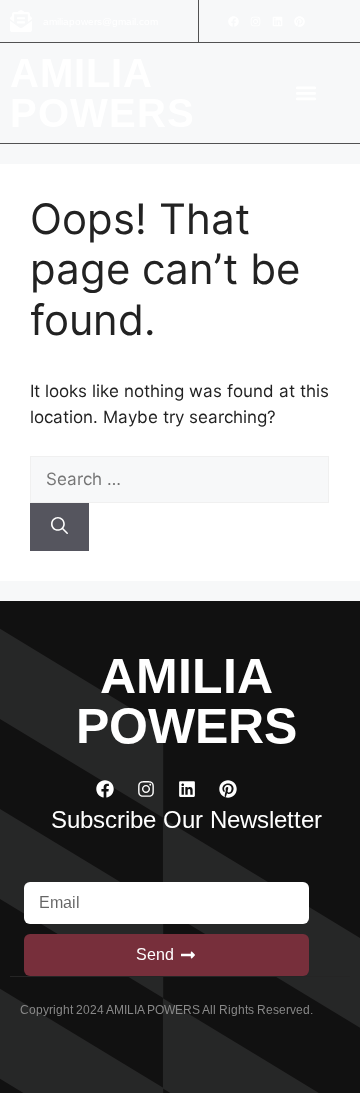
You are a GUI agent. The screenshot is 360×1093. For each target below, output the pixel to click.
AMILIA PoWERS (103, 93)
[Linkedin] (277, 21)
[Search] (59, 527)
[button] (306, 93)
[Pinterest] (299, 21)
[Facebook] (233, 21)
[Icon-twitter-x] (321, 21)
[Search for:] (179, 479)
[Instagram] (255, 21)
